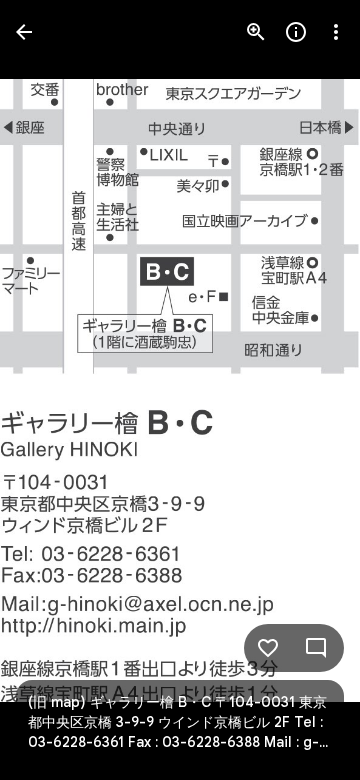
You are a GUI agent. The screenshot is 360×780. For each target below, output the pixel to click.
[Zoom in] (256, 32)
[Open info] (296, 32)
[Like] (268, 648)
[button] (56, 390)
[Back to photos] (24, 32)
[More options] (336, 32)
